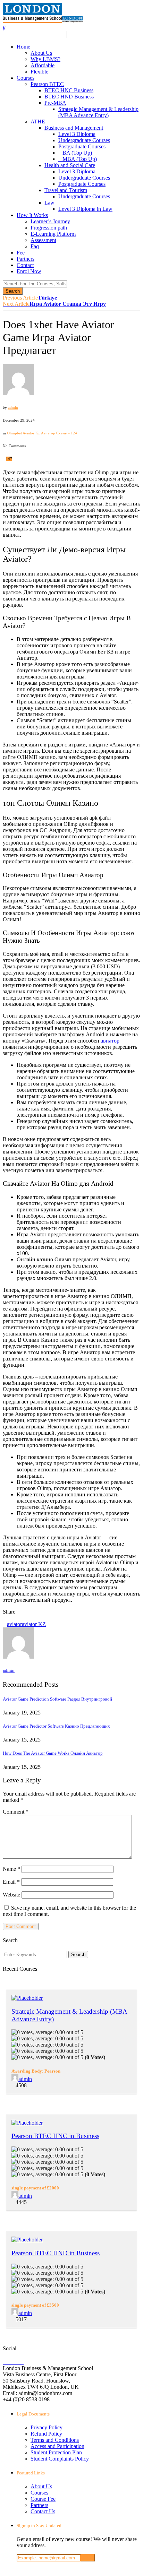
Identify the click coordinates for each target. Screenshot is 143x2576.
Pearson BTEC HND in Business (56, 2253)
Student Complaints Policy (60, 2459)
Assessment (43, 240)
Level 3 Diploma (77, 134)
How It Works (32, 215)
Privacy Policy (47, 2427)
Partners (26, 259)
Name (11, 1869)
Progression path (49, 228)
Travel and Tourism (66, 190)
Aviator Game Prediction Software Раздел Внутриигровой (57, 1699)
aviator (14, 1624)
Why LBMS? (45, 59)
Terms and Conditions (55, 2440)
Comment (16, 1812)
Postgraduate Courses (82, 146)
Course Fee (43, 2499)
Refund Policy (46, 2434)
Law (49, 203)
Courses (26, 78)
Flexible (39, 72)
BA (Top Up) (77, 153)
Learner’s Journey (50, 221)
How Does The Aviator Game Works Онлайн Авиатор (53, 1753)
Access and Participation (57, 2446)
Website (11, 1895)
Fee (21, 253)
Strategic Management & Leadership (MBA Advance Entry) (98, 112)
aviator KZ (34, 1624)
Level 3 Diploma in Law (85, 209)
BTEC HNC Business (69, 90)
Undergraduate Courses (84, 140)
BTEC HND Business (69, 97)
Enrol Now (29, 271)
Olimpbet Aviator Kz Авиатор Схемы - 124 (42, 433)
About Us (41, 53)
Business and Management (74, 128)
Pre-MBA (55, 103)
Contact (25, 265)
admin (13, 407)
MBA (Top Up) (80, 159)
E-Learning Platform (53, 234)
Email (11, 1882)
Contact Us (43, 2511)
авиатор (110, 1041)
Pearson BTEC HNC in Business (55, 2136)
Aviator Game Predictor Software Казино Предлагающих (56, 1726)
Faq (35, 246)
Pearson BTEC (47, 84)
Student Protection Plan (56, 2452)
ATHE (38, 122)
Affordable (43, 65)
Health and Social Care (70, 165)
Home (23, 47)
